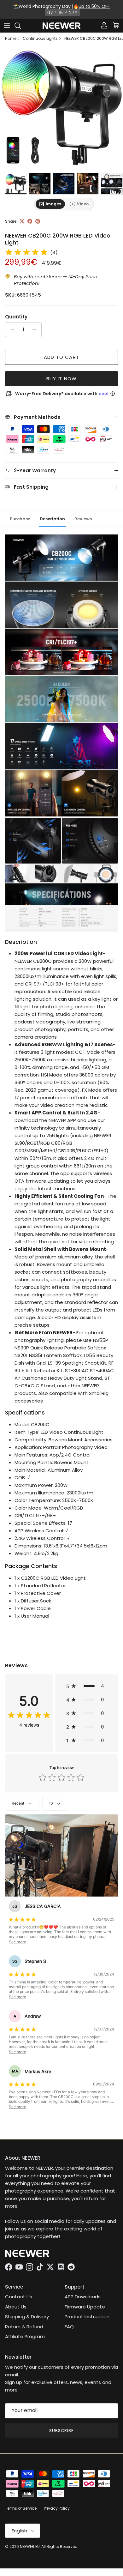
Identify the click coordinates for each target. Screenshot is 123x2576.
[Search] (21, 26)
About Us (16, 2307)
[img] (26, 252)
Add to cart (61, 357)
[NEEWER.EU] (61, 26)
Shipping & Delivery (27, 2317)
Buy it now (62, 379)
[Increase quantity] (36, 330)
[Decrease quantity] (11, 330)
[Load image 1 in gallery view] (61, 108)
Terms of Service (21, 2508)
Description (52, 519)
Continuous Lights (40, 39)
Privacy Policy (57, 2508)
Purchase (20, 519)
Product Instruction (87, 2317)
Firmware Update (85, 2307)
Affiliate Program (25, 2336)
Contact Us (19, 2297)
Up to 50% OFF (94, 6)
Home (11, 39)
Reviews (83, 519)
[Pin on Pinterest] (38, 221)
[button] (87, 1686)
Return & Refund (24, 2327)
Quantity (16, 317)
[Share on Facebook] (30, 221)
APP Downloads (83, 2297)
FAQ (69, 2327)
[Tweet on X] (22, 221)
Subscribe (61, 2431)
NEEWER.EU (30, 2546)
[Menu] (7, 26)
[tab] (50, 204)
